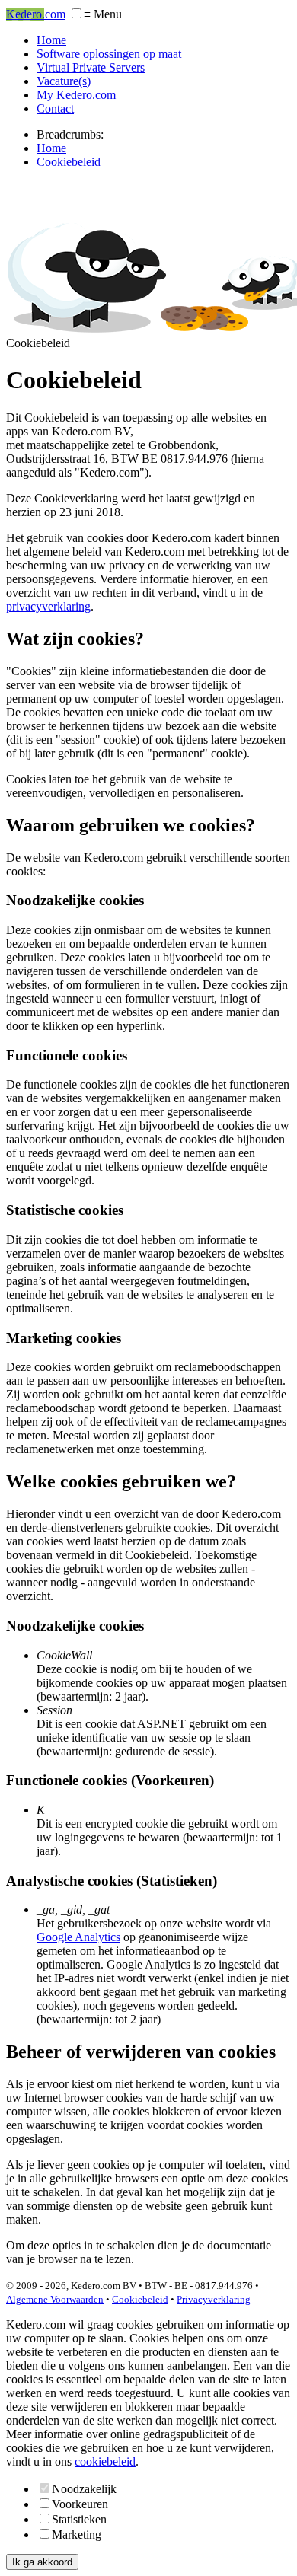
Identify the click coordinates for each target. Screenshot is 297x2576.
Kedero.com (36, 14)
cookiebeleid (105, 2461)
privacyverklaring (48, 606)
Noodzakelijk (84, 2489)
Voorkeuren (80, 2504)
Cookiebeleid (140, 2299)
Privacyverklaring (214, 2299)
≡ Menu (103, 14)
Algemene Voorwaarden (55, 2299)
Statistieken (79, 2519)
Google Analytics (78, 1937)
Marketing (77, 2535)
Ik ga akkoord (42, 2562)
